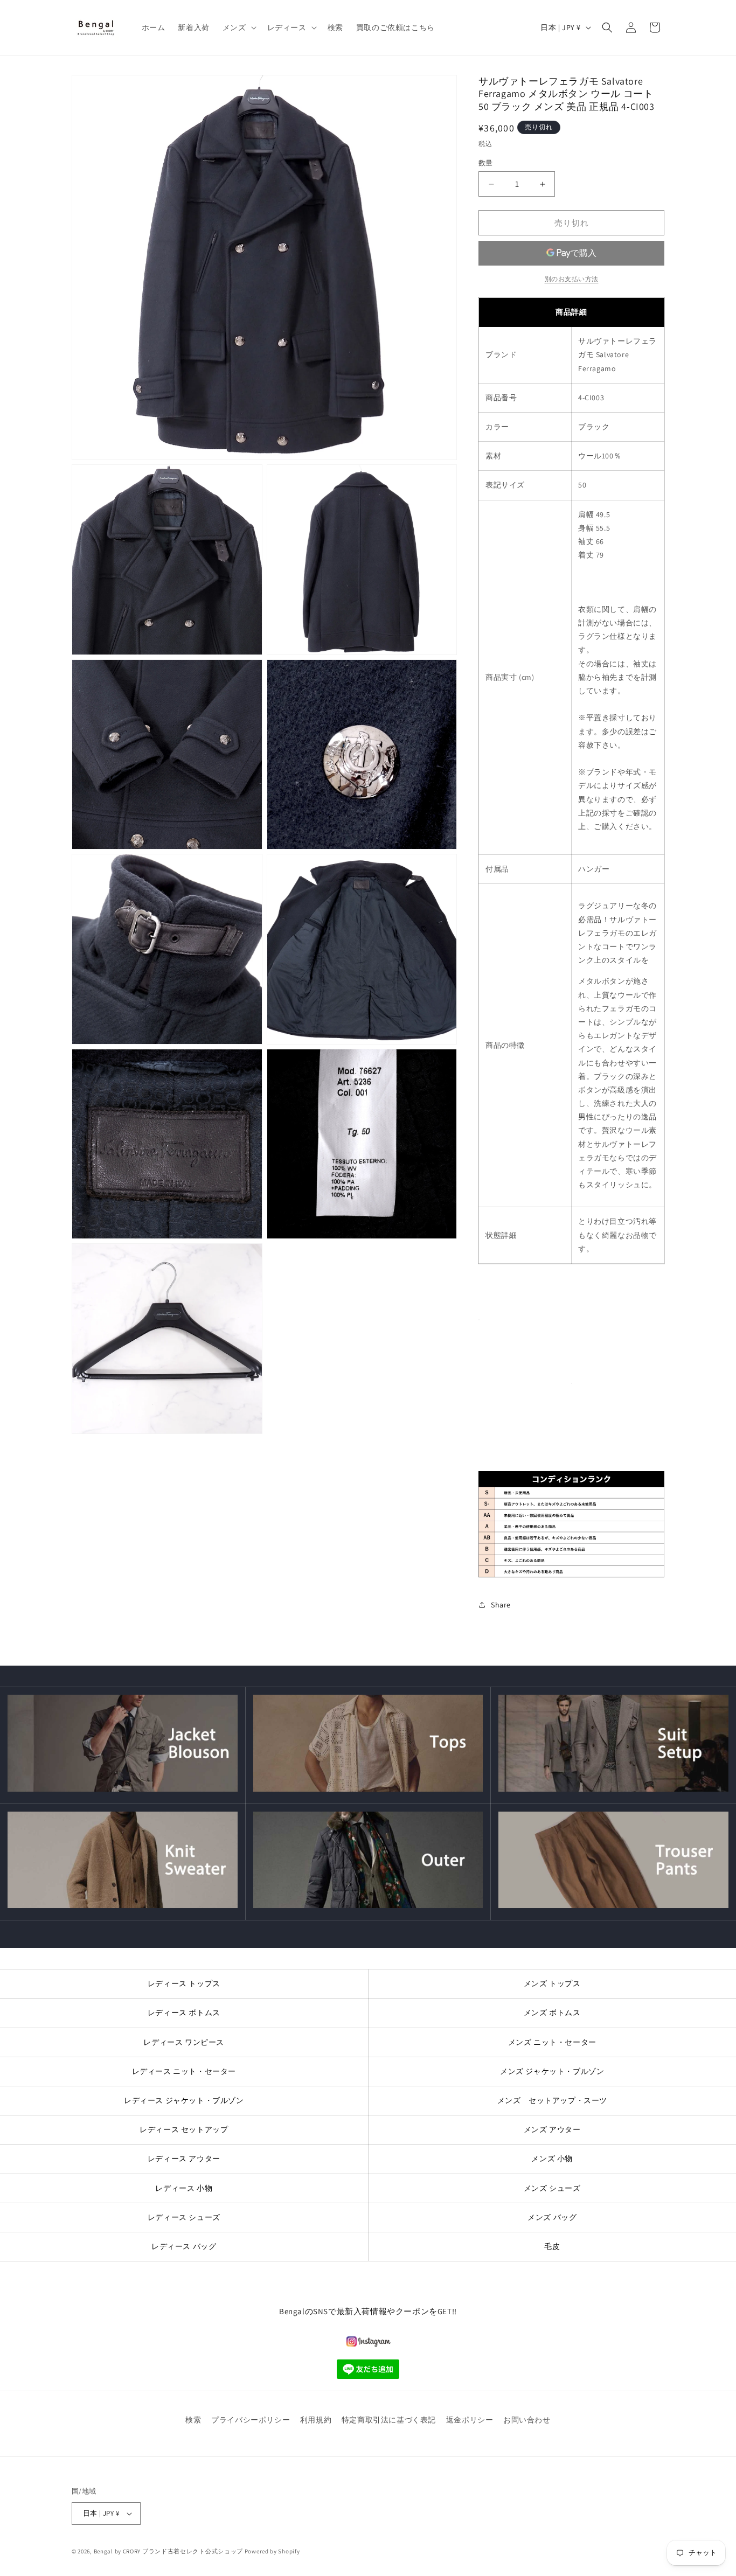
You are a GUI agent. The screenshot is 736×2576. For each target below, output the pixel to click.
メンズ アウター (552, 2129)
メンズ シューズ (552, 2188)
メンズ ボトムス (552, 2013)
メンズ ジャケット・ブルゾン (552, 2071)
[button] (238, 27)
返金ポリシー (470, 2420)
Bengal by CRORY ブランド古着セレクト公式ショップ (168, 2551)
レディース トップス (184, 1983)
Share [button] (501, 1605)
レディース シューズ (184, 2217)
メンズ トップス (552, 1983)
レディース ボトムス (184, 2013)
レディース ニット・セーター (184, 2071)
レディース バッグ (184, 2246)
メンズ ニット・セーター (552, 2042)
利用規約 (316, 2420)
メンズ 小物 (552, 2159)
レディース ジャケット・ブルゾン (184, 2100)
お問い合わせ (527, 2420)
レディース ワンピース (184, 2042)
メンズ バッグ (552, 2217)
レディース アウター (184, 2159)
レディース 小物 (184, 2188)
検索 (193, 2420)
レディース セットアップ (184, 2129)
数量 (486, 163)
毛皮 (552, 2246)
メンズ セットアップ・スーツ (552, 2100)
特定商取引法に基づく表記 (389, 2420)
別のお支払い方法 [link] (572, 279)
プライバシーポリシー (251, 2420)
